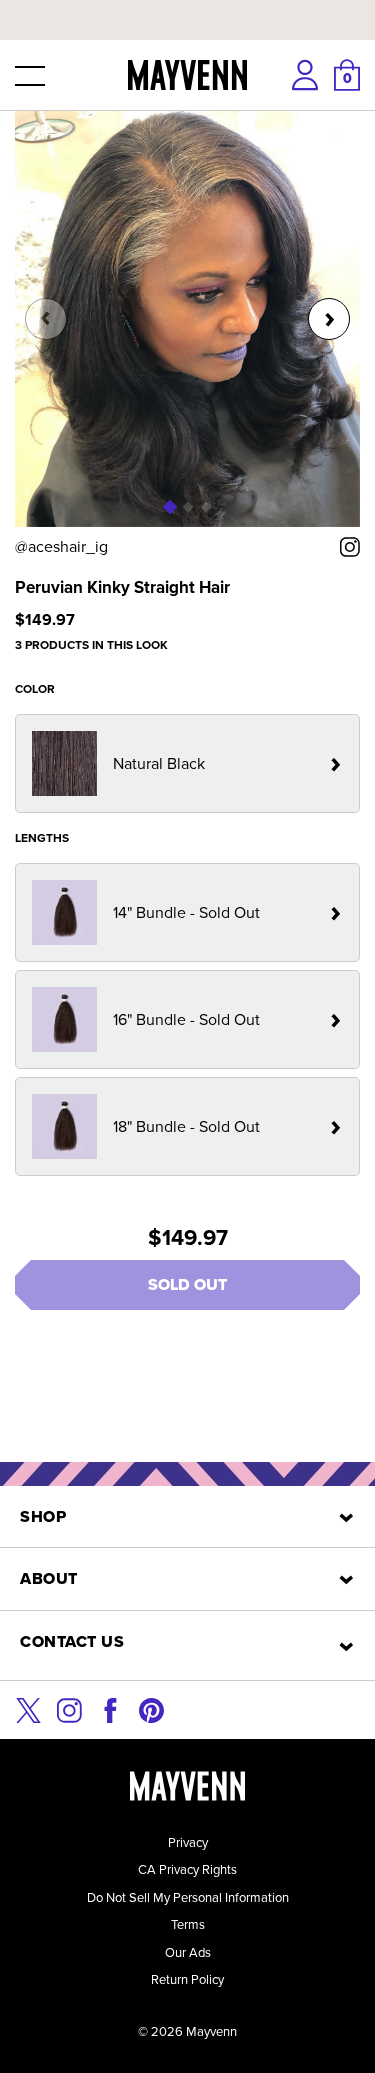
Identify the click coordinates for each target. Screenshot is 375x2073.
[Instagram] (69, 1708)
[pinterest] (151, 1708)
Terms (188, 1924)
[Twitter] (28, 1708)
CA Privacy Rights (187, 1869)
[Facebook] (110, 1708)
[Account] (305, 75)
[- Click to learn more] (187, 4)
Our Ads (188, 1952)
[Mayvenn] (187, 75)
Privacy (188, 1842)
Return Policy (187, 1979)
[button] (28, 75)
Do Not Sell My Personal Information (188, 1897)
